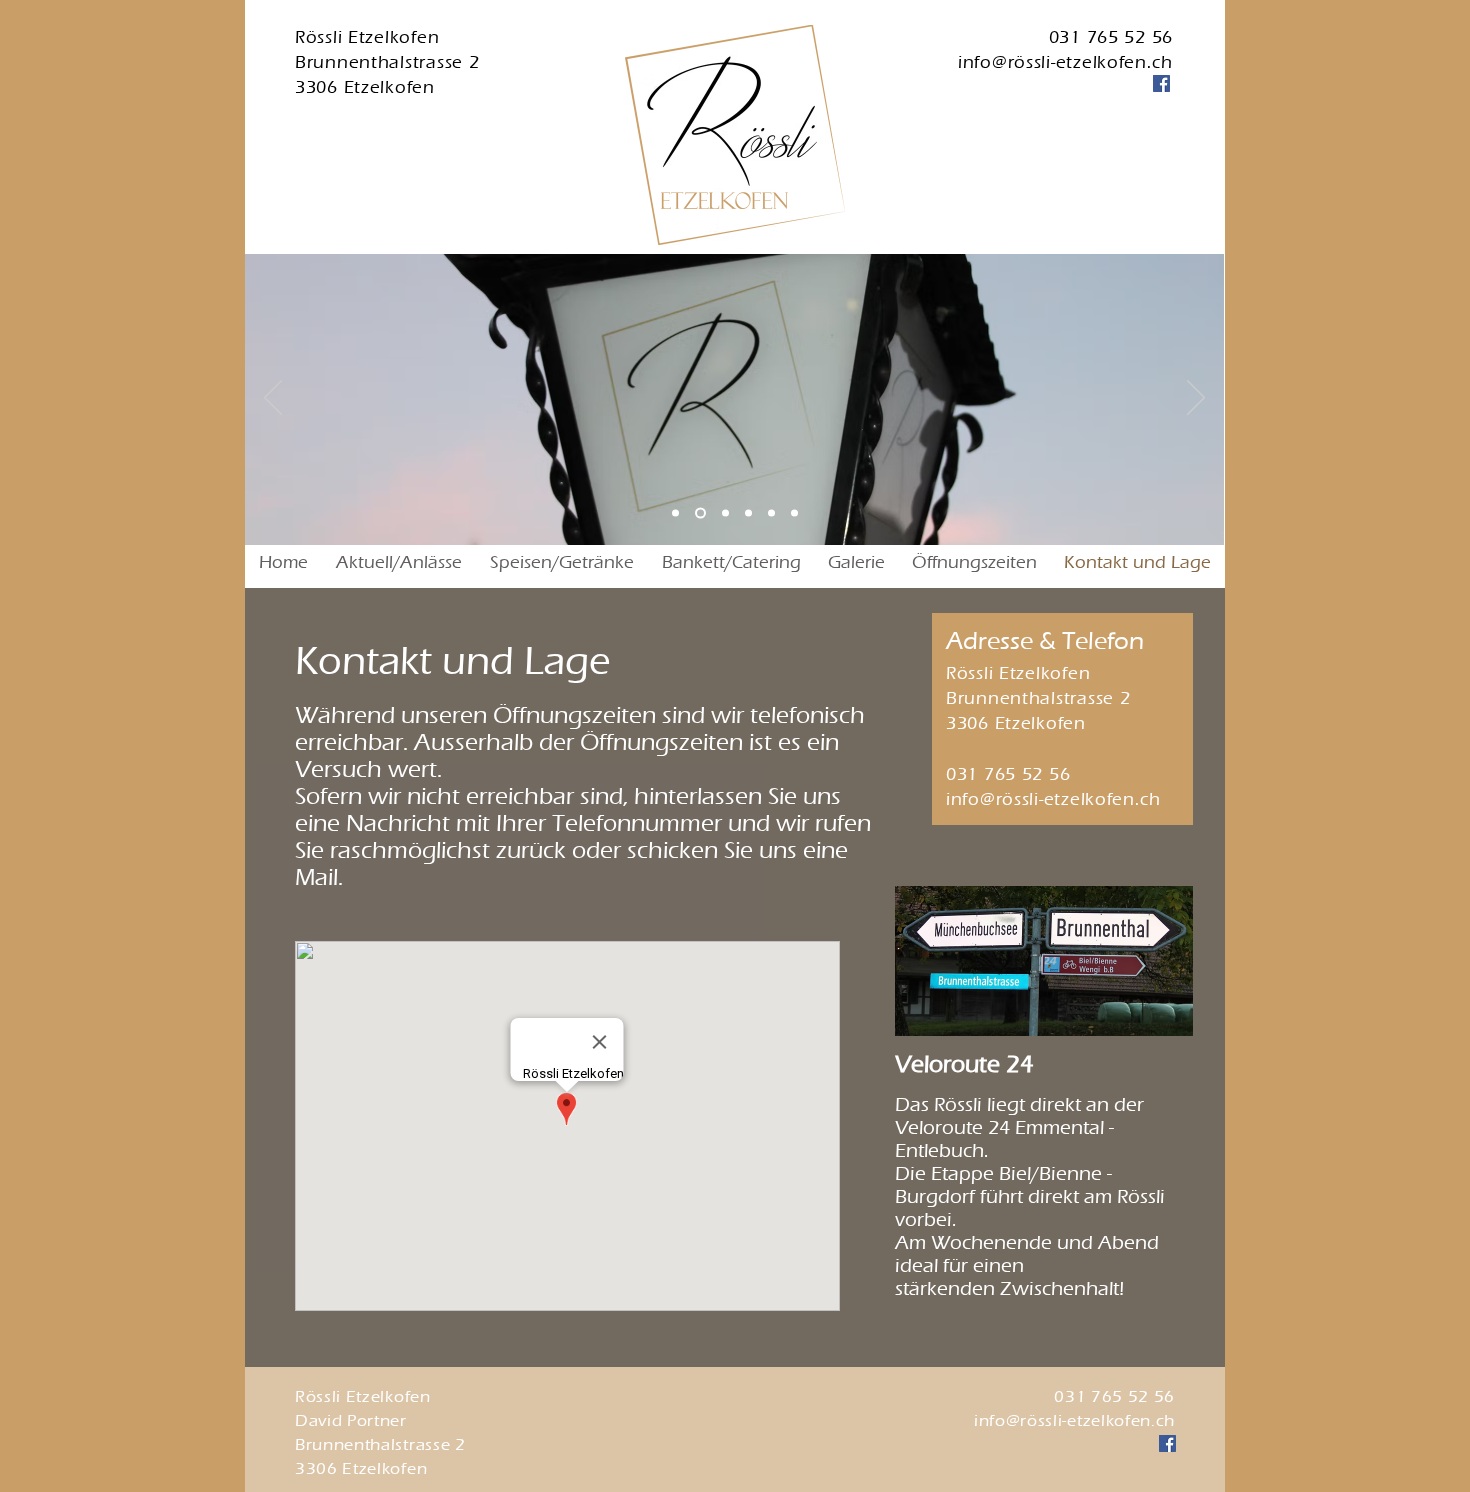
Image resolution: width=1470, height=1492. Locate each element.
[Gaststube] (748, 513)
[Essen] (794, 513)
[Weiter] (1196, 399)
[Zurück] (273, 399)
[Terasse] (725, 513)
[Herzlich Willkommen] (700, 513)
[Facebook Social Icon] (1161, 83)
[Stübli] (771, 513)
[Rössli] (675, 513)
